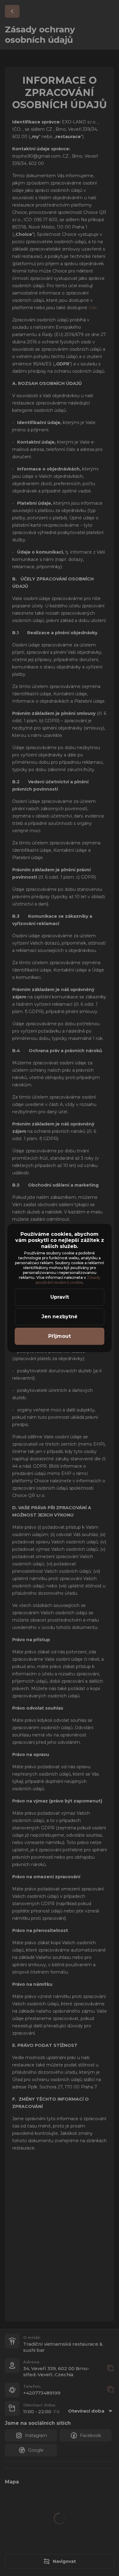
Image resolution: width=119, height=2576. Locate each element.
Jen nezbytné (60, 1317)
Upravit (60, 1297)
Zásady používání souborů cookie (69, 1280)
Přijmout (60, 1336)
